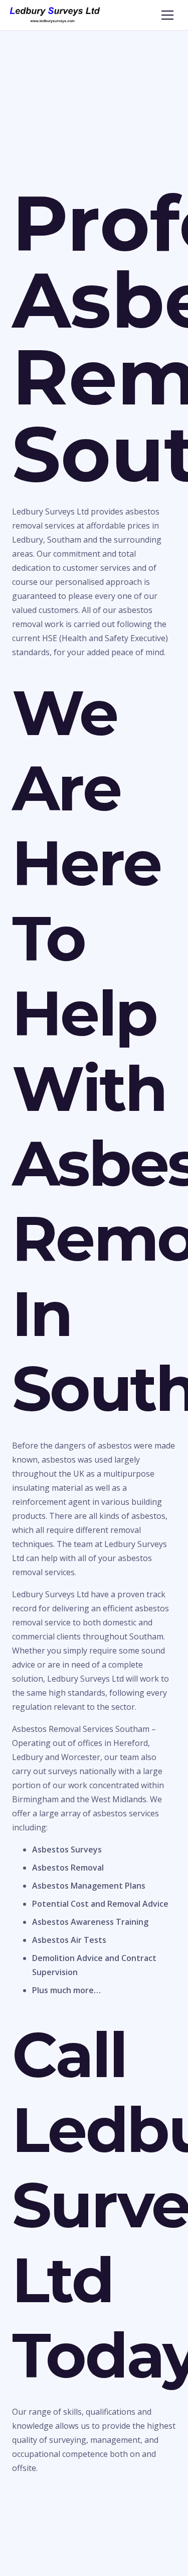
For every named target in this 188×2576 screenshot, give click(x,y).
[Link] (55, 15)
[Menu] (167, 15)
